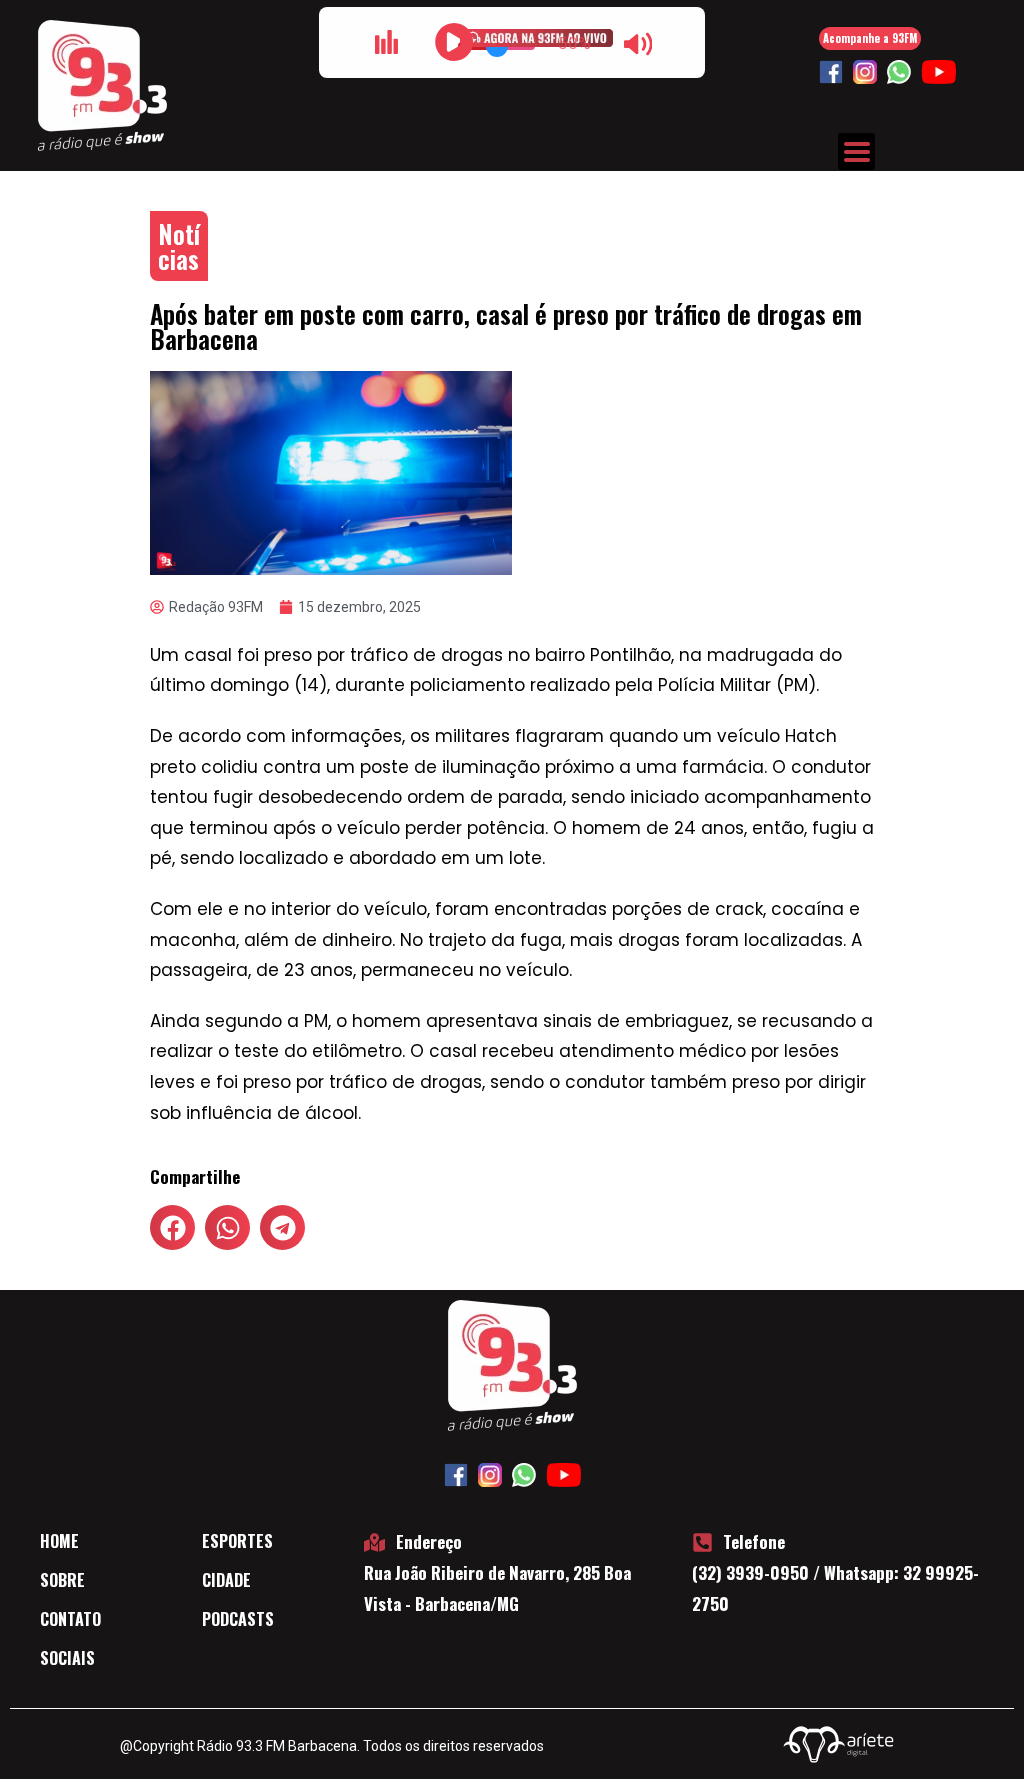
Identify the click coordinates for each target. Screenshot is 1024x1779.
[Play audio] (454, 42)
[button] (172, 1227)
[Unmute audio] (638, 44)
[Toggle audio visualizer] (386, 42)
